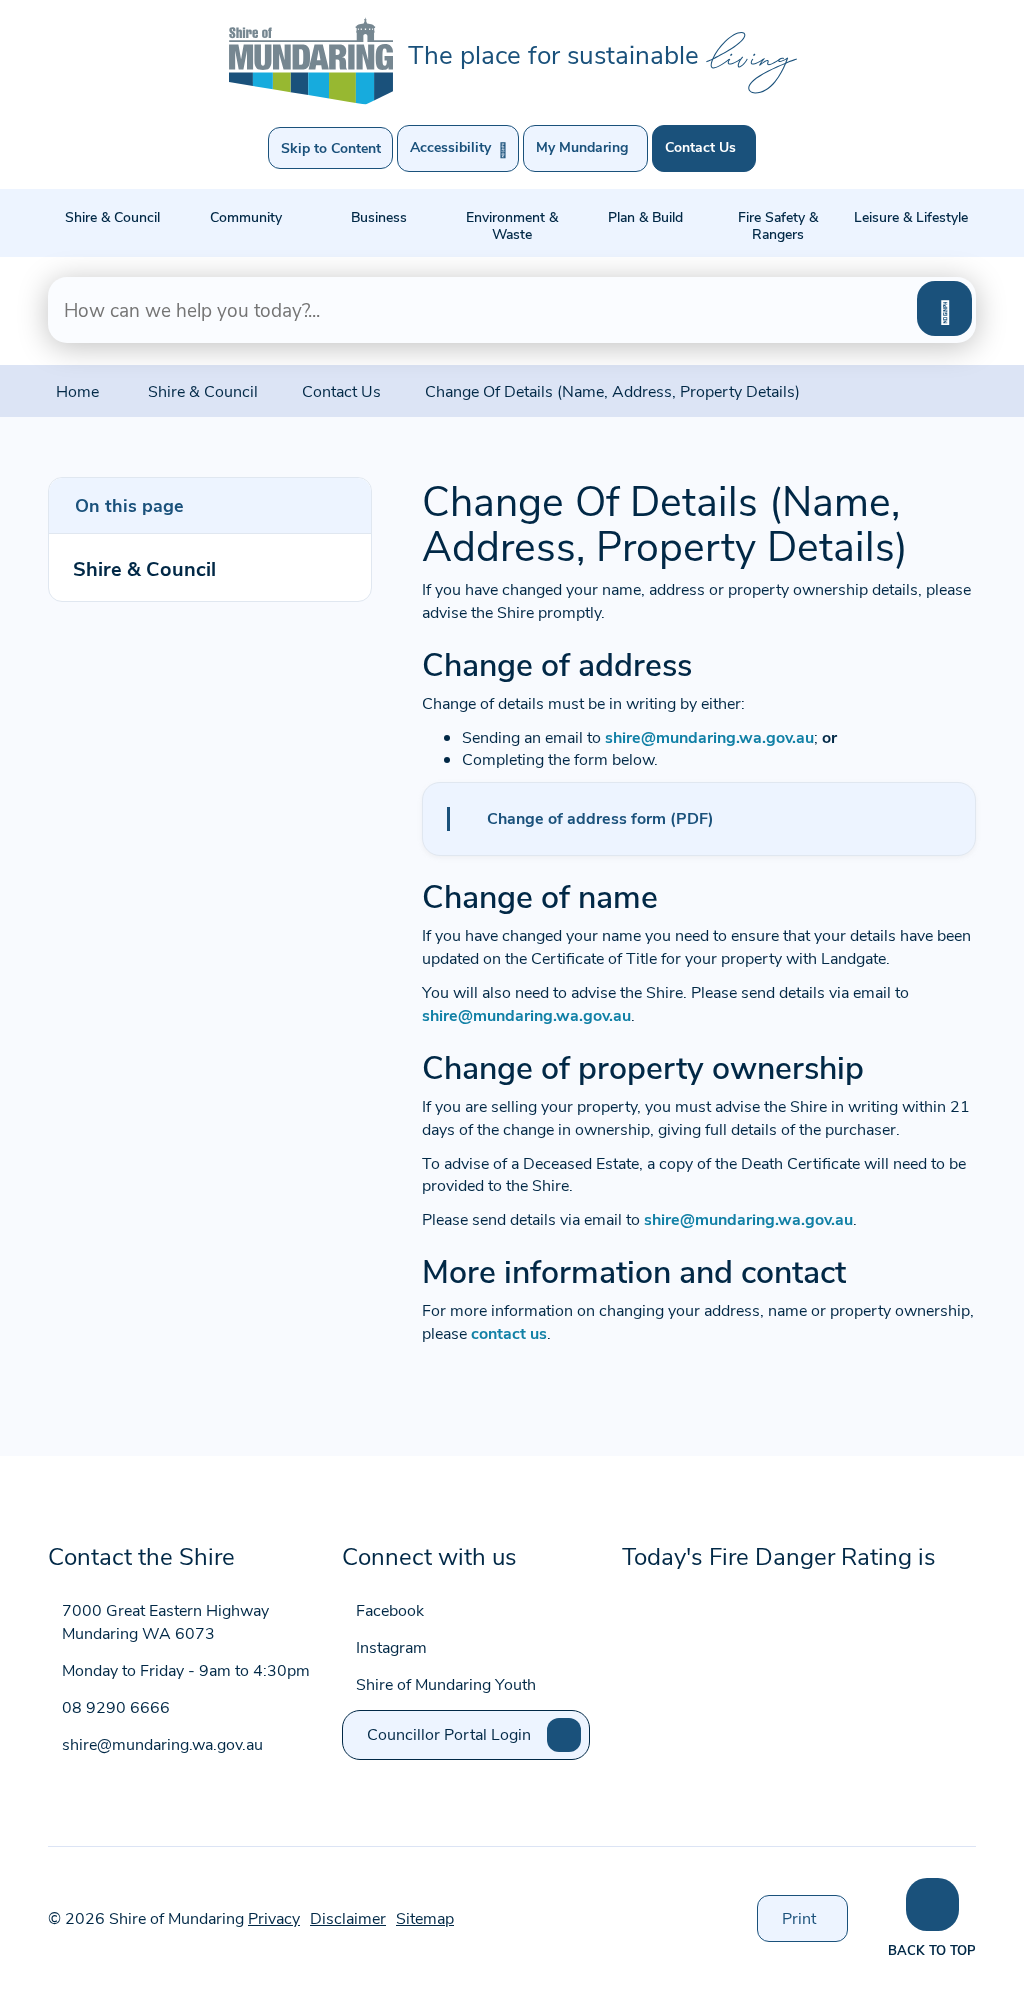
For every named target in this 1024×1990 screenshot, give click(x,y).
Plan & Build (645, 216)
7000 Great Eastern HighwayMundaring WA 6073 (165, 1621)
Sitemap (425, 1917)
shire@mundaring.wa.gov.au (709, 736)
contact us (509, 1332)
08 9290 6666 (116, 1706)
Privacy (274, 1917)
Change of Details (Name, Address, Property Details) (612, 390)
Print (815, 1924)
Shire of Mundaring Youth (446, 1683)
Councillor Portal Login (449, 1733)
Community (246, 216)
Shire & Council (112, 216)
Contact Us (700, 146)
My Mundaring (582, 146)
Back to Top (932, 1949)
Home (77, 390)
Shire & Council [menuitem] (144, 567)
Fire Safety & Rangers (778, 225)
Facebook (390, 1609)
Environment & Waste (512, 225)
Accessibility (458, 148)
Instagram (391, 1646)
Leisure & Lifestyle (911, 216)
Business (379, 216)
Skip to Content (331, 147)
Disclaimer (348, 1917)
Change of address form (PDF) (600, 817)
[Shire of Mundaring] (311, 61)
